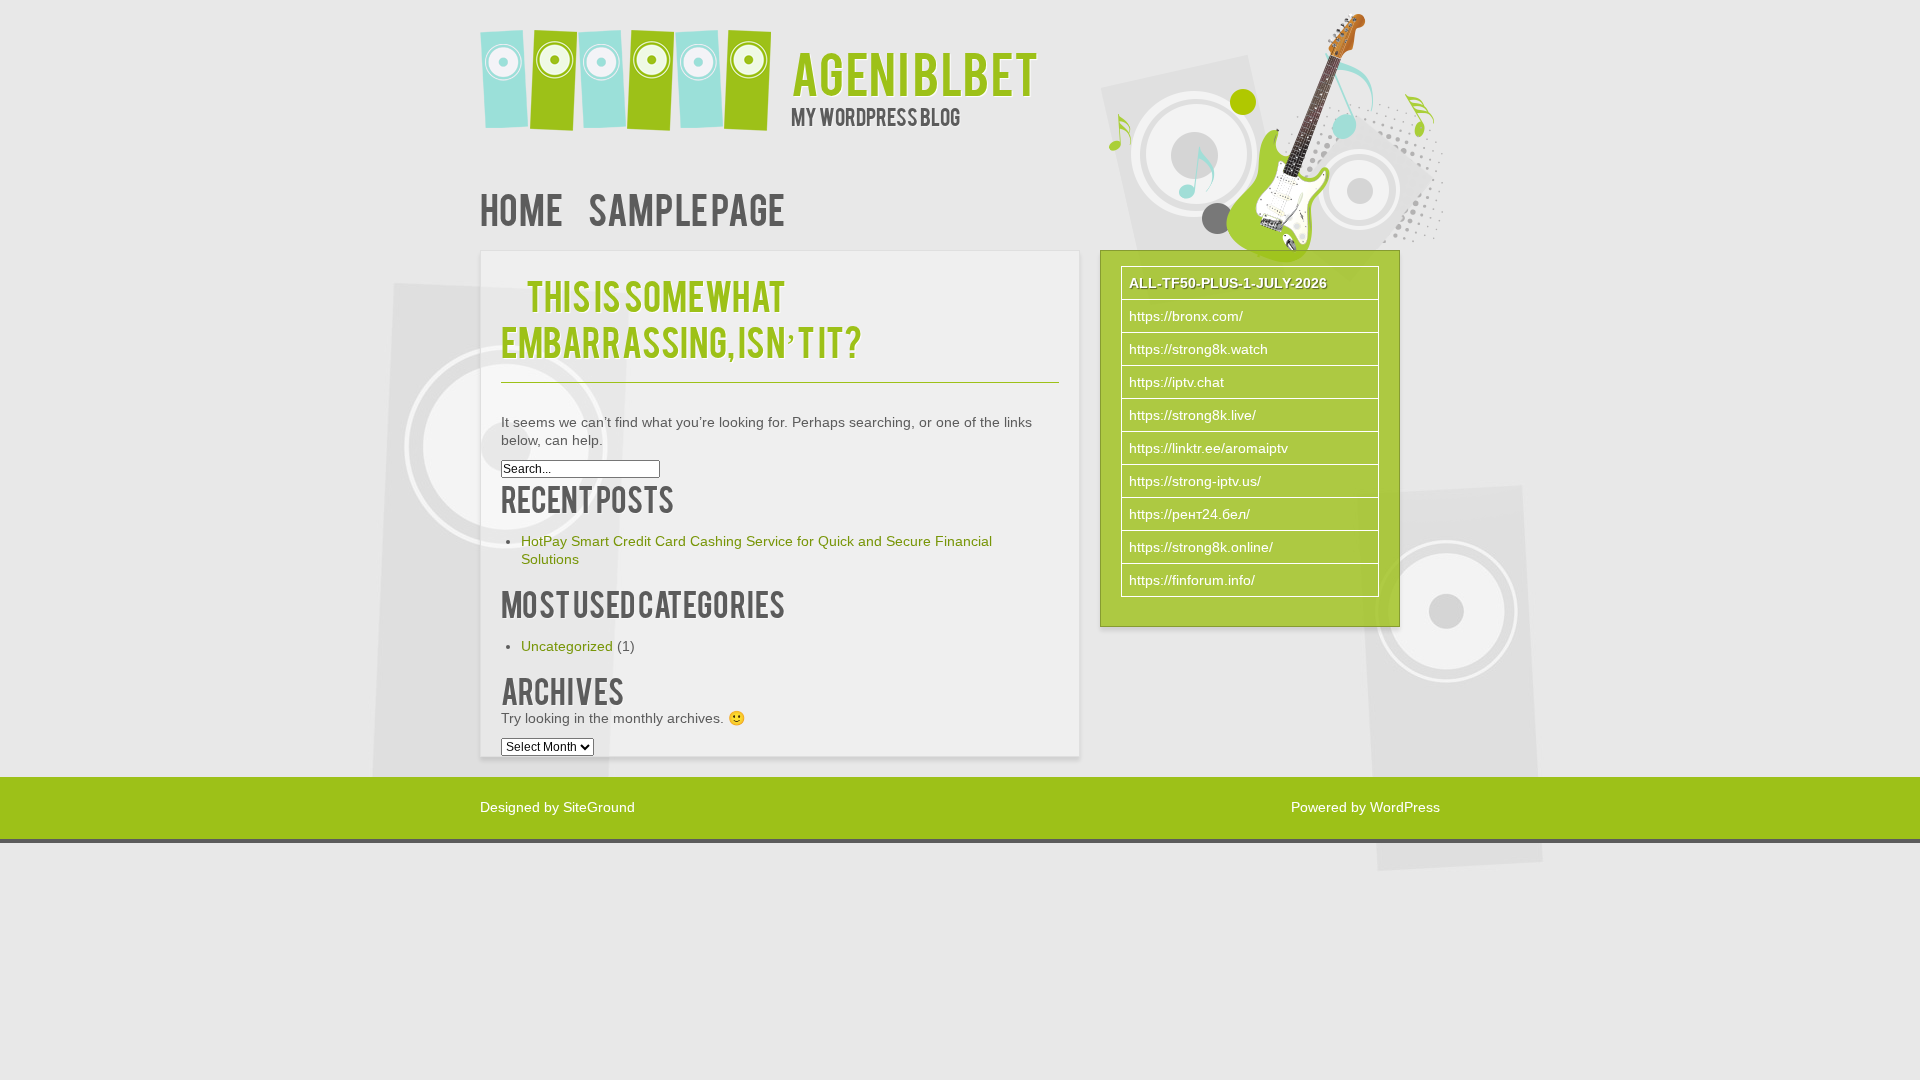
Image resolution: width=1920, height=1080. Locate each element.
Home (521, 207)
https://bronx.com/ (1186, 316)
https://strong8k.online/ (1201, 547)
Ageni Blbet (915, 71)
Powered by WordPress (1365, 807)
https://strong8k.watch (1198, 349)
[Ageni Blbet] (635, 67)
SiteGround (599, 807)
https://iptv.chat (1176, 382)
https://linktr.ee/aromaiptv (1208, 448)
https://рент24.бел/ (1189, 514)
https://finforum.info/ (1192, 580)
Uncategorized (567, 646)
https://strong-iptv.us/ (1195, 481)
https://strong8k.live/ (1192, 415)
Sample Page (686, 207)
